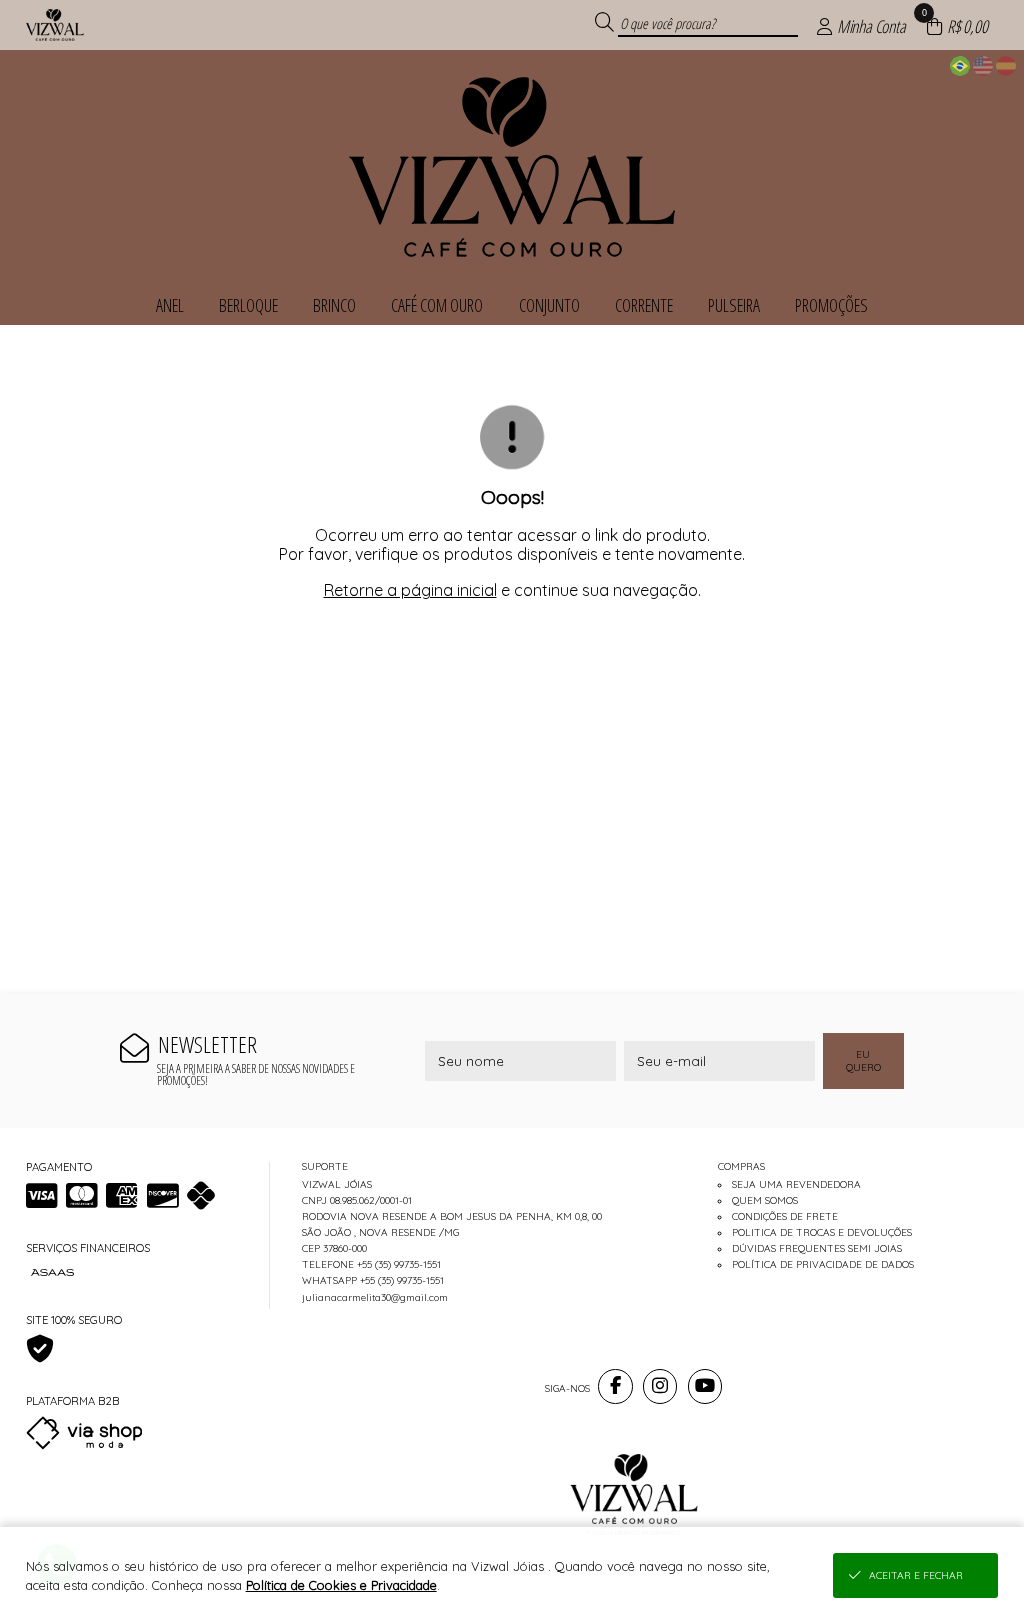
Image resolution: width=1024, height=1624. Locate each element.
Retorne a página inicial (410, 590)
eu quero (863, 1061)
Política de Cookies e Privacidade (341, 1585)
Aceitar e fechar (916, 1575)
